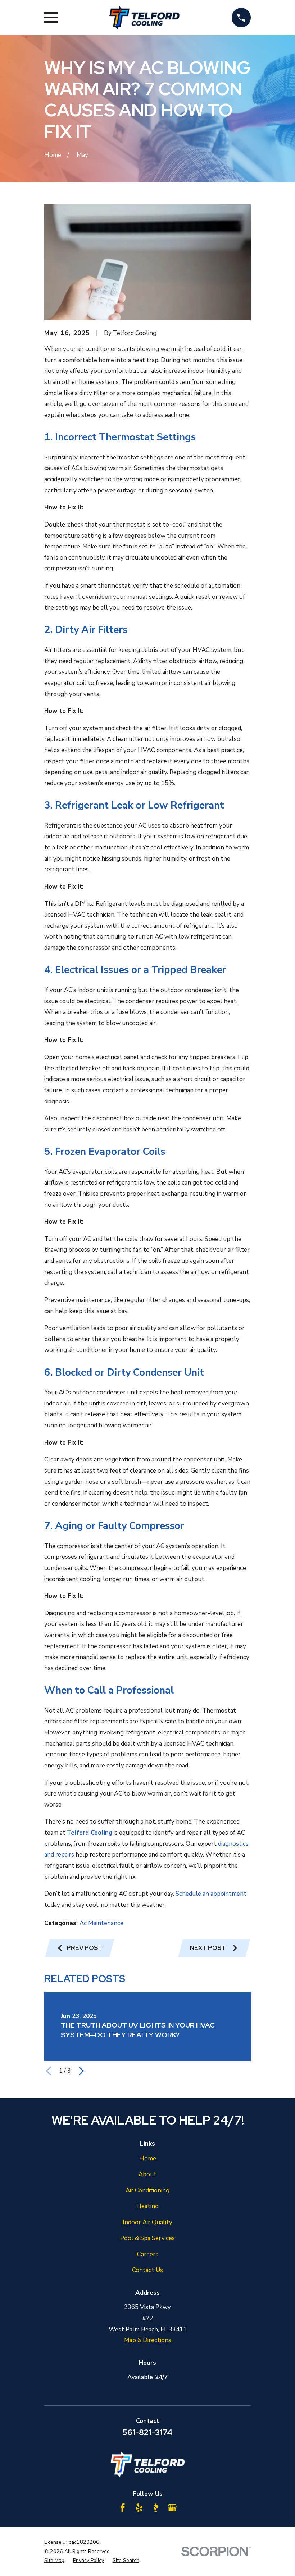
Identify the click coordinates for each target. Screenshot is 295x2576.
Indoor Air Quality (147, 2222)
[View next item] (81, 2071)
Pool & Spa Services (147, 2238)
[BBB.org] (156, 2508)
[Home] (144, 18)
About (147, 2174)
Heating (147, 2206)
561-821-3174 (147, 2432)
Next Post (208, 1948)
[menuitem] (54, 2561)
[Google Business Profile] (172, 2508)
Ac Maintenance (101, 1923)
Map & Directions (148, 2340)
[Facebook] (123, 2508)
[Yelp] (139, 2508)
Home (148, 2158)
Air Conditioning (147, 2190)
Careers (148, 2254)
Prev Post (84, 1948)
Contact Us (147, 2270)
